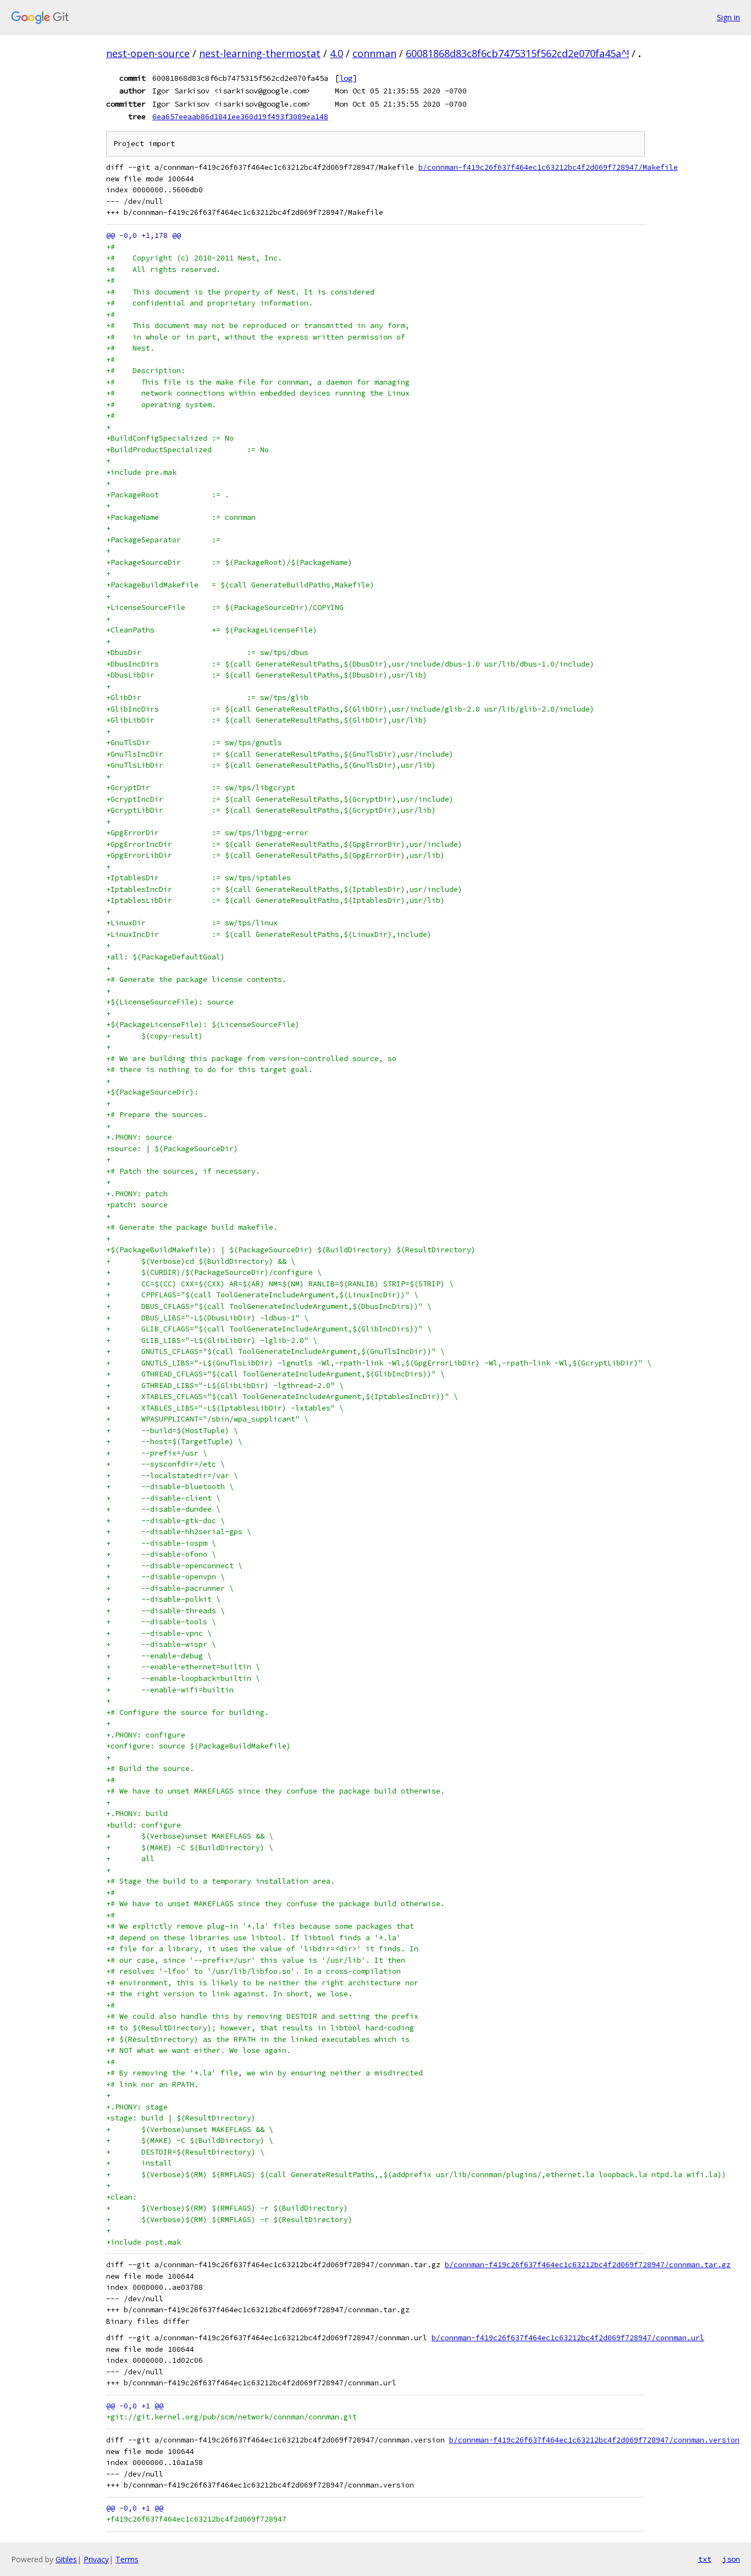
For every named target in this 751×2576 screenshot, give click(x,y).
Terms (127, 2559)
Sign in (728, 17)
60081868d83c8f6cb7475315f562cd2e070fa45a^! (517, 53)
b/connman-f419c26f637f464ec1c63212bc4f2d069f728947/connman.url (568, 2338)
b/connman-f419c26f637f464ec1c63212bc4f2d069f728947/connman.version (594, 2440)
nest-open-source (148, 53)
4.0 (336, 53)
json (731, 2559)
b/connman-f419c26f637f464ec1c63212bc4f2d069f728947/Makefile (548, 167)
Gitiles (66, 2559)
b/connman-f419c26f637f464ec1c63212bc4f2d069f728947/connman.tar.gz (588, 2265)
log (346, 78)
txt (705, 2559)
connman (374, 53)
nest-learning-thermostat (260, 53)
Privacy (96, 2559)
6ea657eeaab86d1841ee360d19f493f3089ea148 (240, 116)
